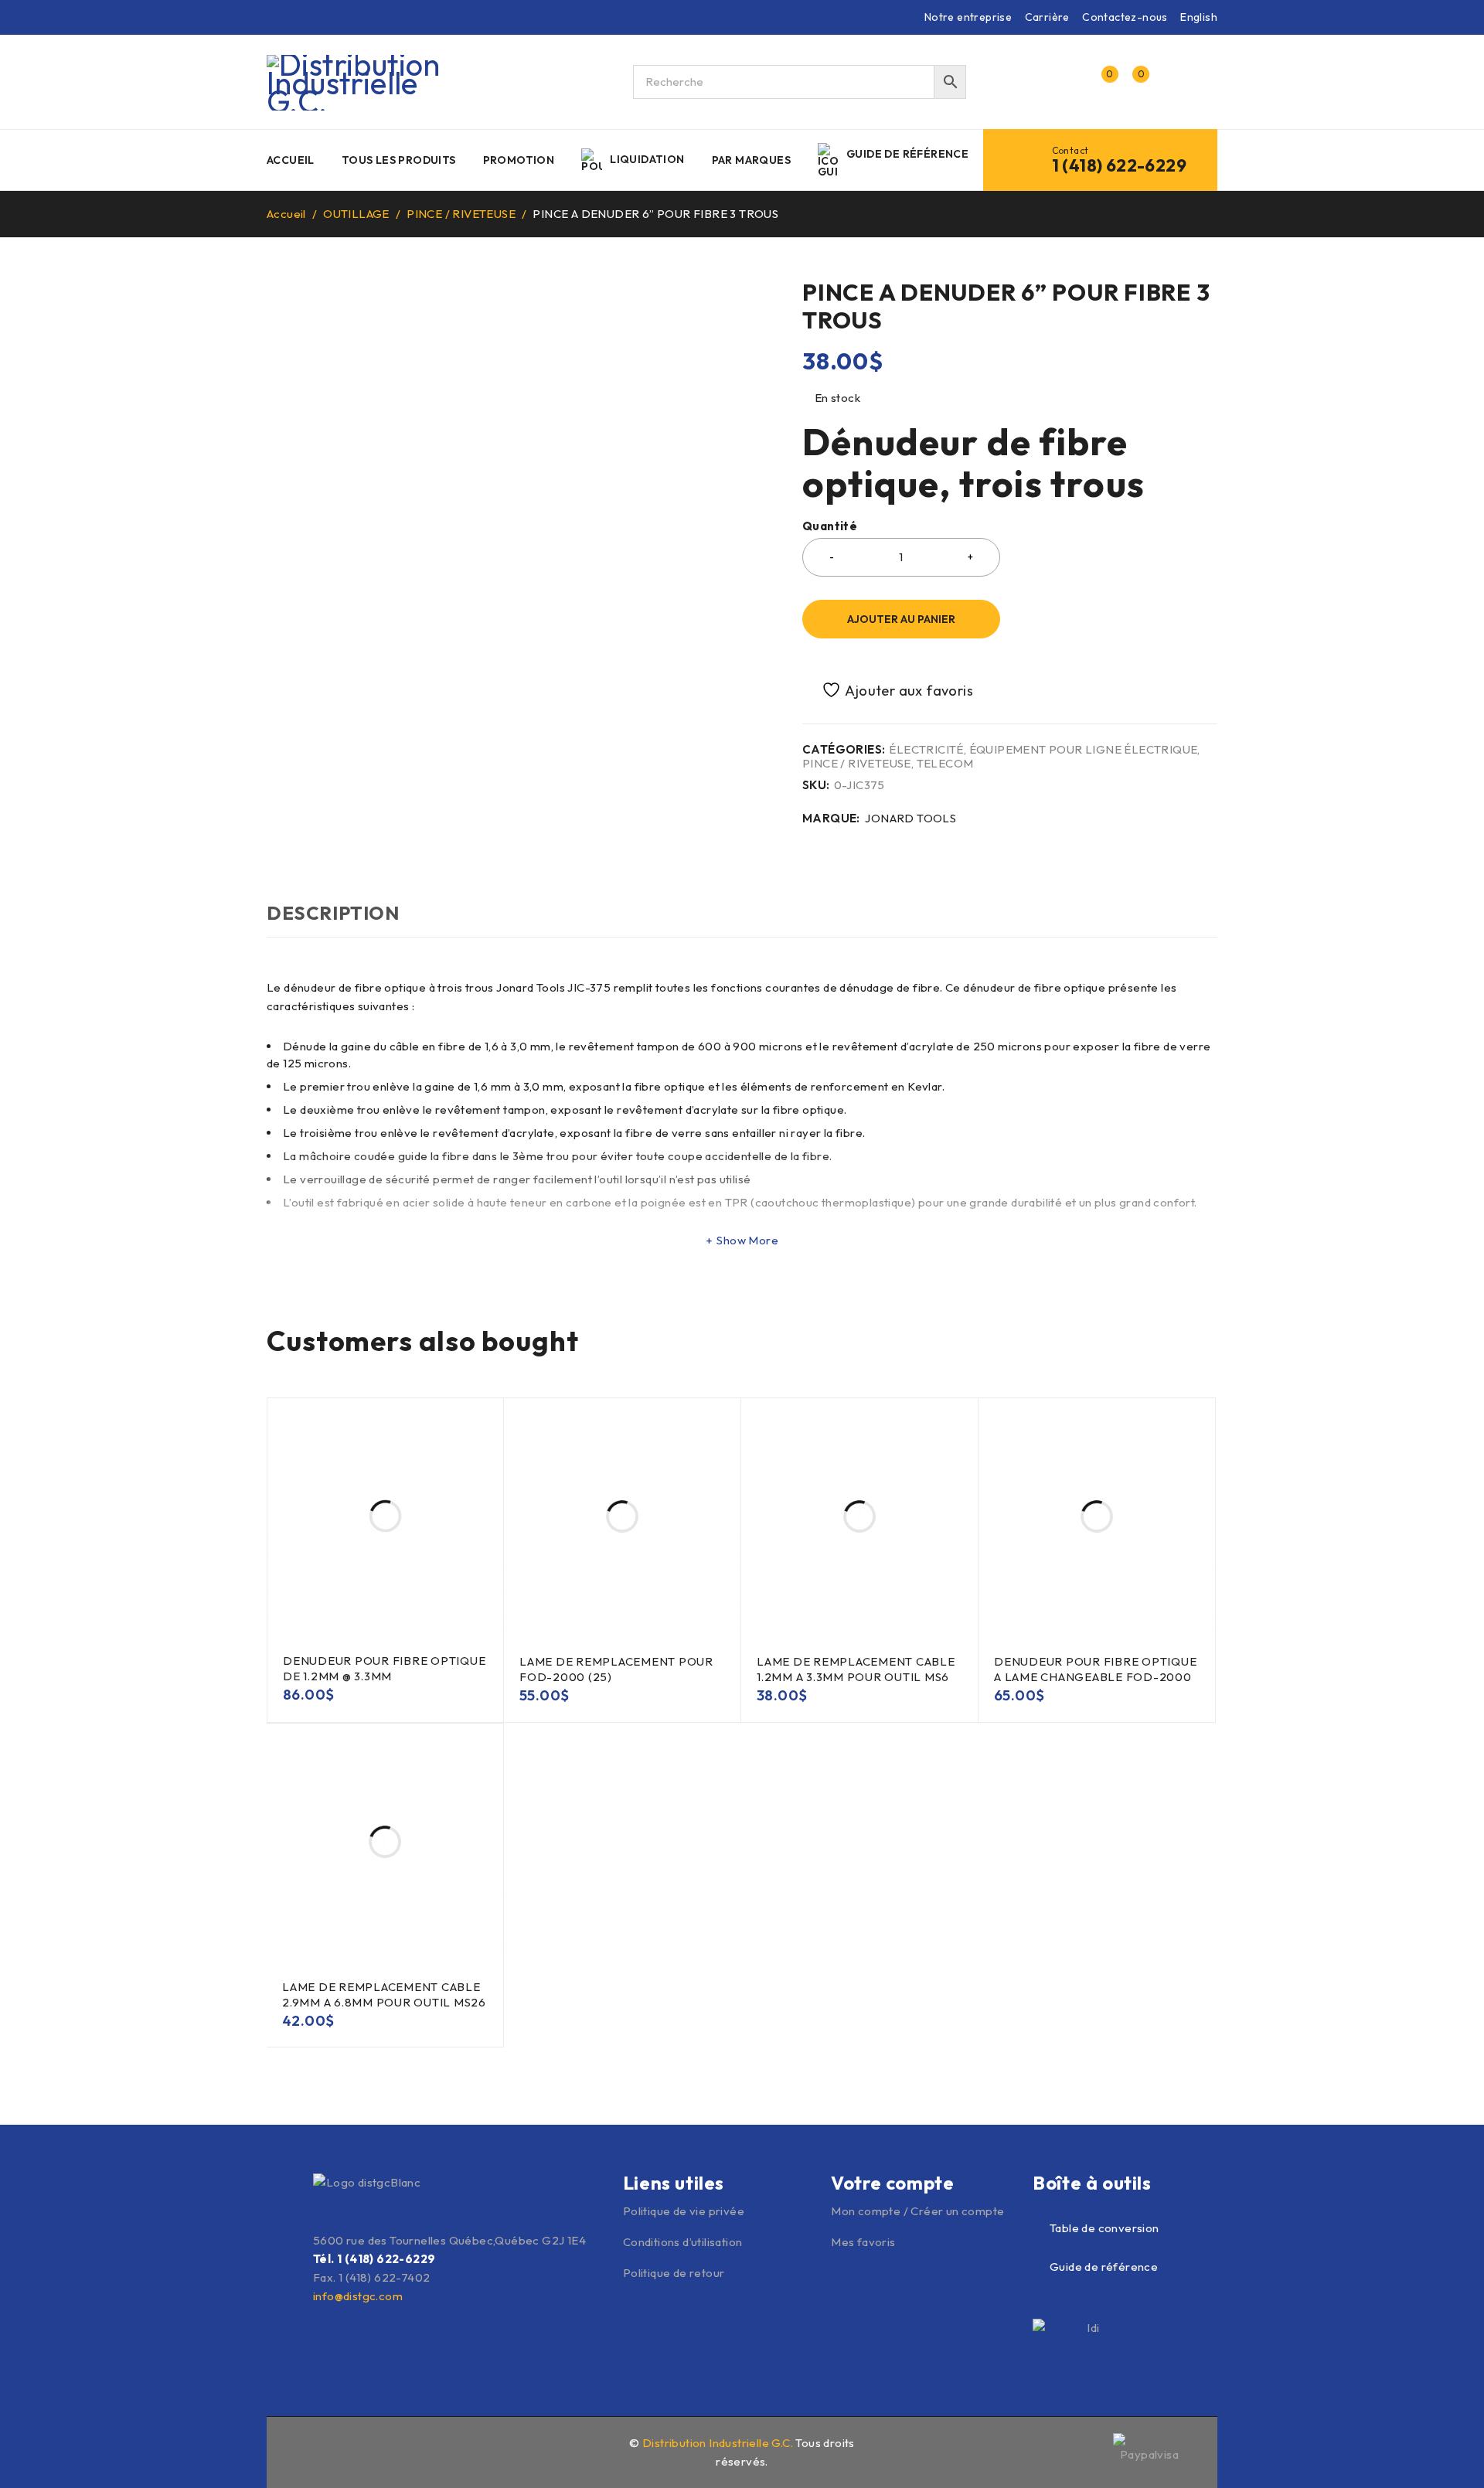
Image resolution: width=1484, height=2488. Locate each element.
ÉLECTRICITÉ (926, 750)
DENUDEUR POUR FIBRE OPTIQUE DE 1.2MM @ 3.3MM (384, 1668)
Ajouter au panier (901, 619)
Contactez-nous (1125, 17)
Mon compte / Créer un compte (917, 2211)
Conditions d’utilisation (683, 2242)
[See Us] (344, 2451)
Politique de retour (674, 2273)
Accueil (286, 214)
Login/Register (1068, 82)
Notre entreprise (968, 17)
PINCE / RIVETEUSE (461, 214)
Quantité (830, 526)
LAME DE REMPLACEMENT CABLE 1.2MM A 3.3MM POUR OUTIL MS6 (856, 1669)
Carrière (1047, 17)
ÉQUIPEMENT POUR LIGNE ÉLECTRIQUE (1084, 750)
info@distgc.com (358, 2296)
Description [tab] (333, 913)
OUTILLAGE (356, 214)
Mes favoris (863, 2242)
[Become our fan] (311, 2451)
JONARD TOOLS (910, 819)
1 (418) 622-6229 (1119, 165)
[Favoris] (889, 690)
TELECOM (945, 764)
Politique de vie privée (684, 2211)
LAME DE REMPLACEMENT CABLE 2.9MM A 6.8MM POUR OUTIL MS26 (384, 1994)
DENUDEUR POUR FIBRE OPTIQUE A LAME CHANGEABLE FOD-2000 (1095, 1669)
